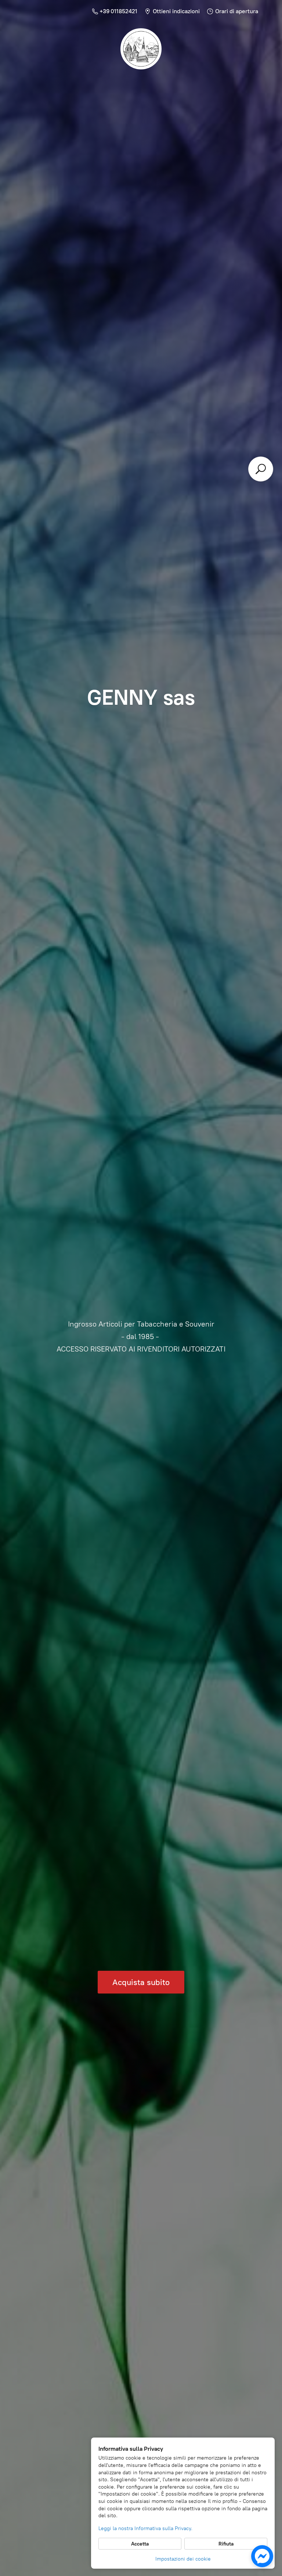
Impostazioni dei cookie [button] (183, 2559)
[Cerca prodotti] (261, 469)
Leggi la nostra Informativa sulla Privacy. (145, 2528)
